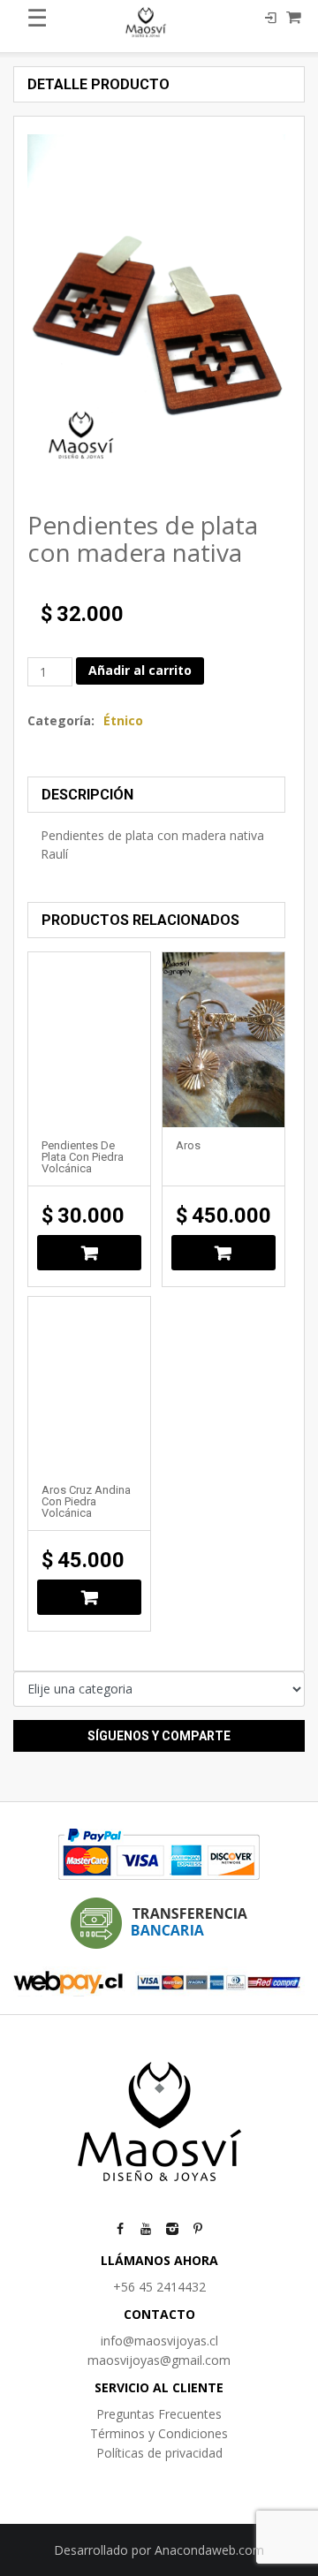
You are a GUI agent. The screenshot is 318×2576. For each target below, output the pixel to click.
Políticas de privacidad (159, 2453)
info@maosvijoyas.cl (159, 2341)
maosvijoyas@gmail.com (159, 2360)
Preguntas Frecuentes (159, 2414)
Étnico (123, 720)
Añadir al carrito (140, 670)
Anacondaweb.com (209, 2550)
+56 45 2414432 (159, 2287)
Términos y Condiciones (159, 2433)
